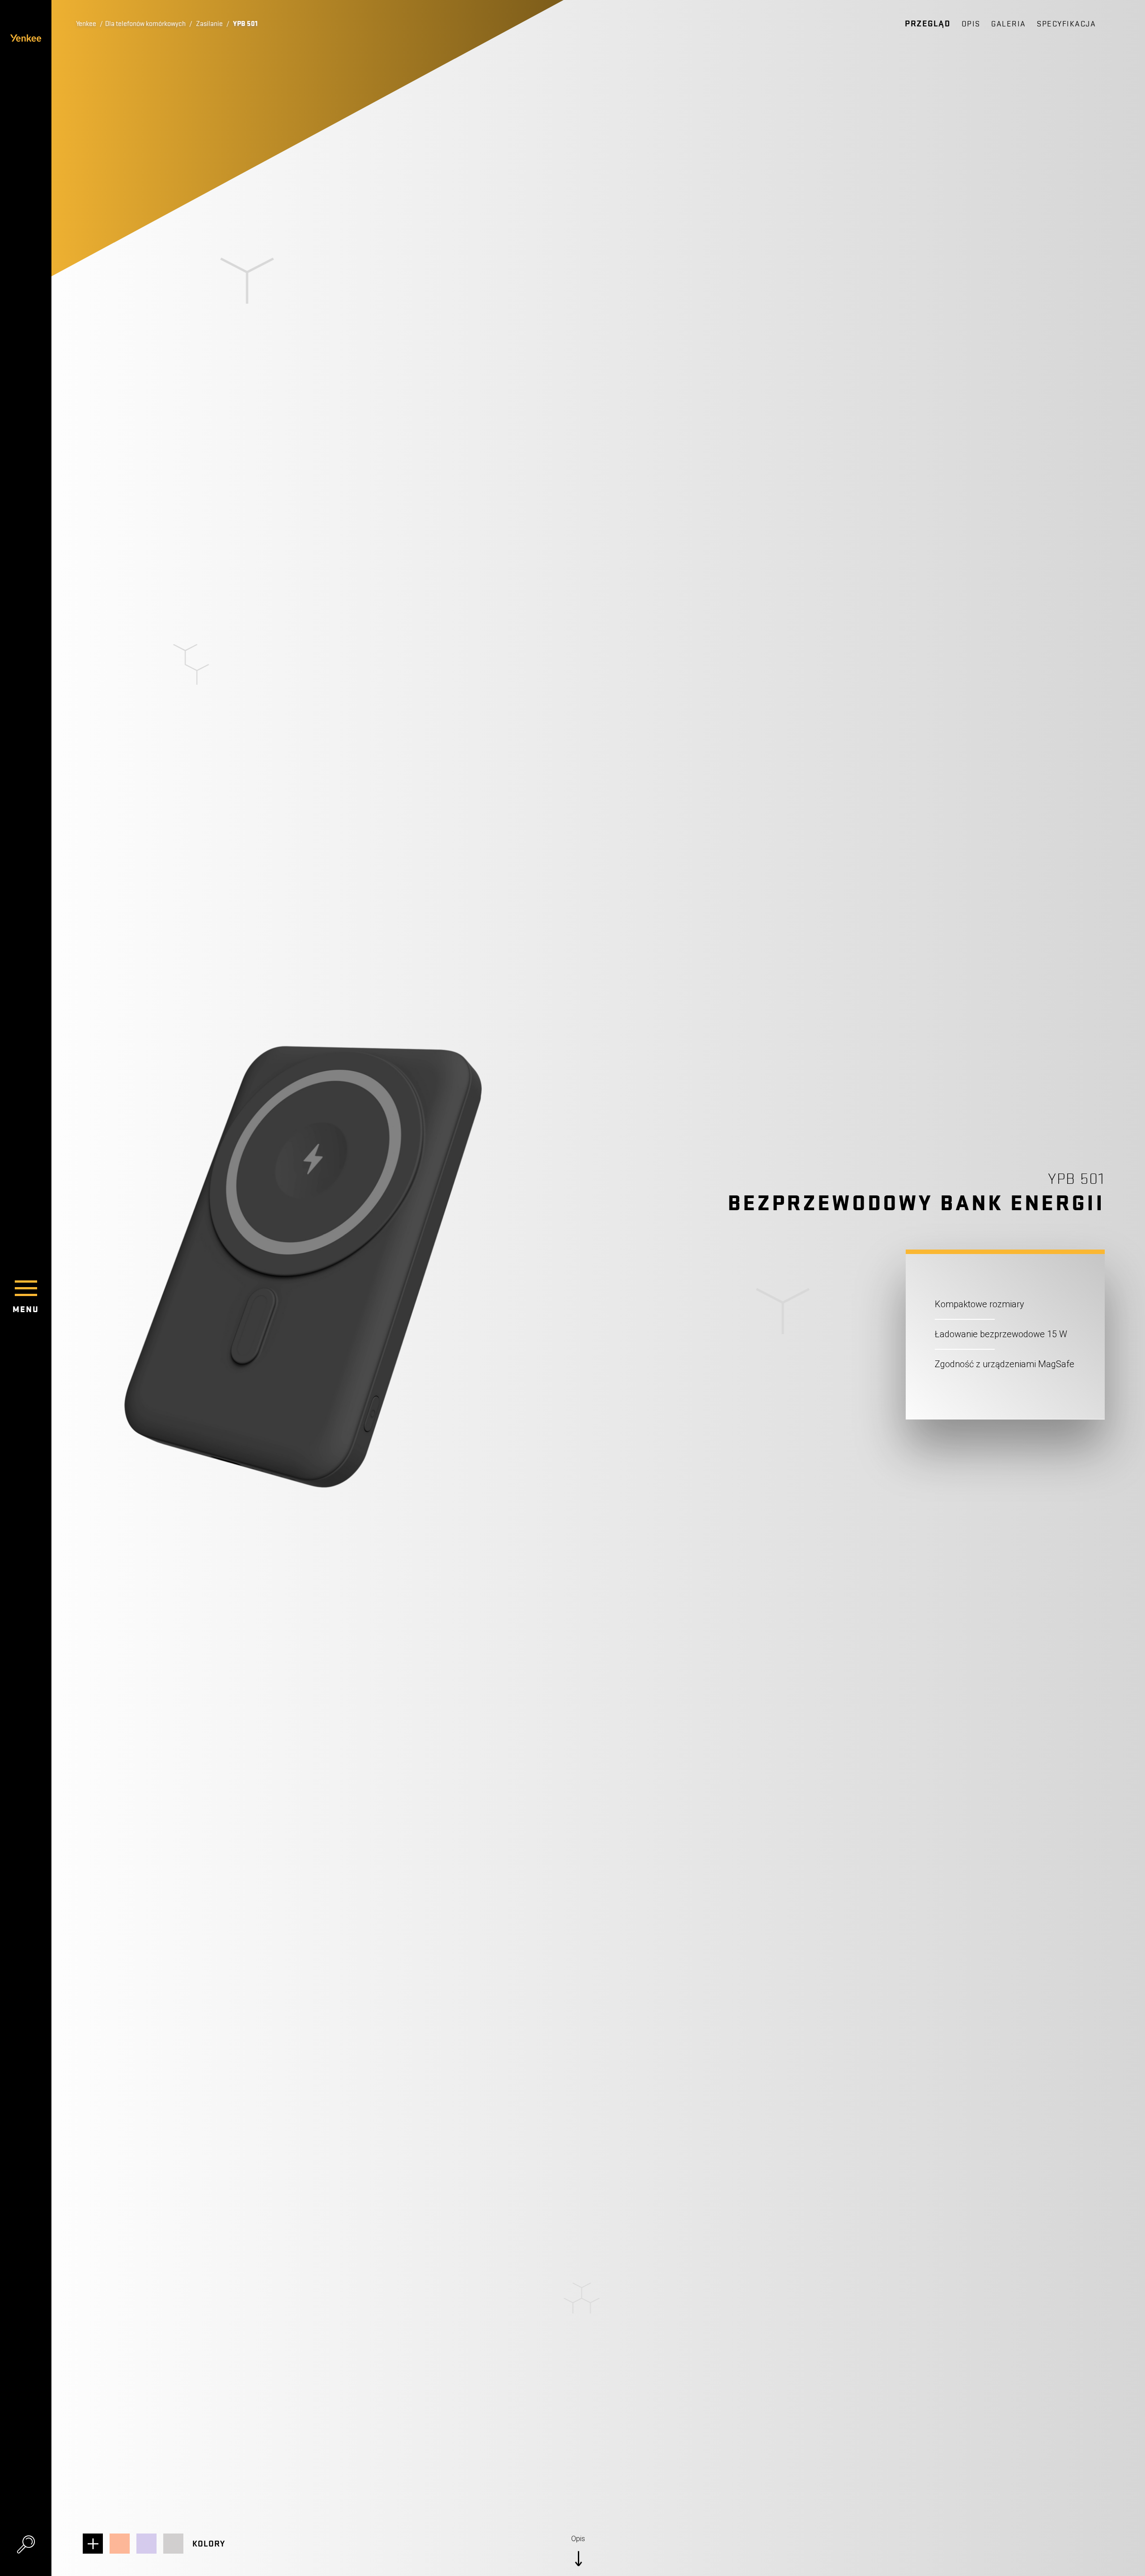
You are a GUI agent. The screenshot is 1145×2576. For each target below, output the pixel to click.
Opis (971, 24)
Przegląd (928, 24)
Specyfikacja (1066, 24)
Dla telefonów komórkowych (145, 24)
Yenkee (86, 24)
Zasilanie (209, 24)
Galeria (1009, 24)
